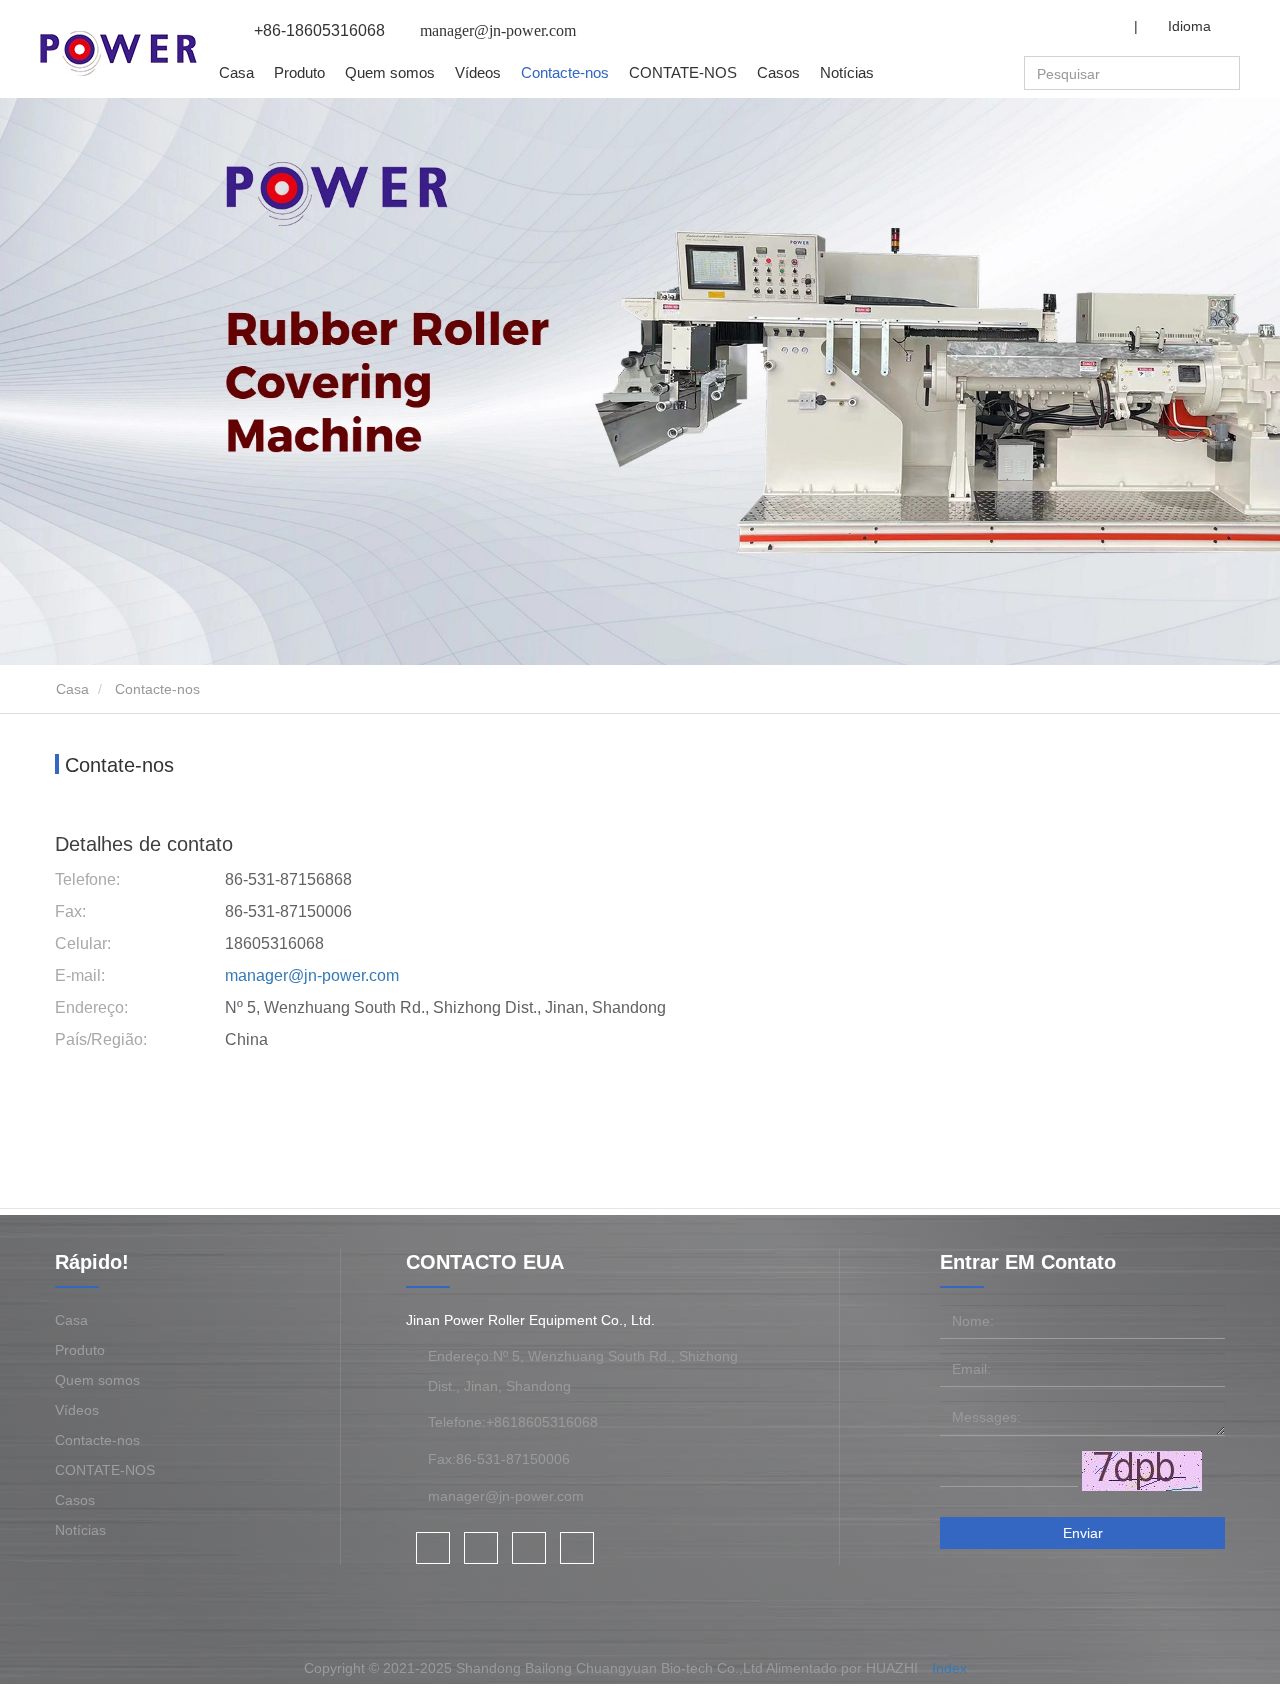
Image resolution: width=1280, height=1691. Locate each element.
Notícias (80, 1530)
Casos (778, 72)
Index (949, 1668)
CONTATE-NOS (683, 72)
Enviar (1083, 1533)
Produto (80, 1350)
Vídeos (478, 72)
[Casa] (118, 53)
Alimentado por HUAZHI (842, 1668)
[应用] (1227, 74)
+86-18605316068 (319, 30)
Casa (236, 72)
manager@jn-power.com (312, 975)
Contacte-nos (565, 72)
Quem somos (97, 1380)
